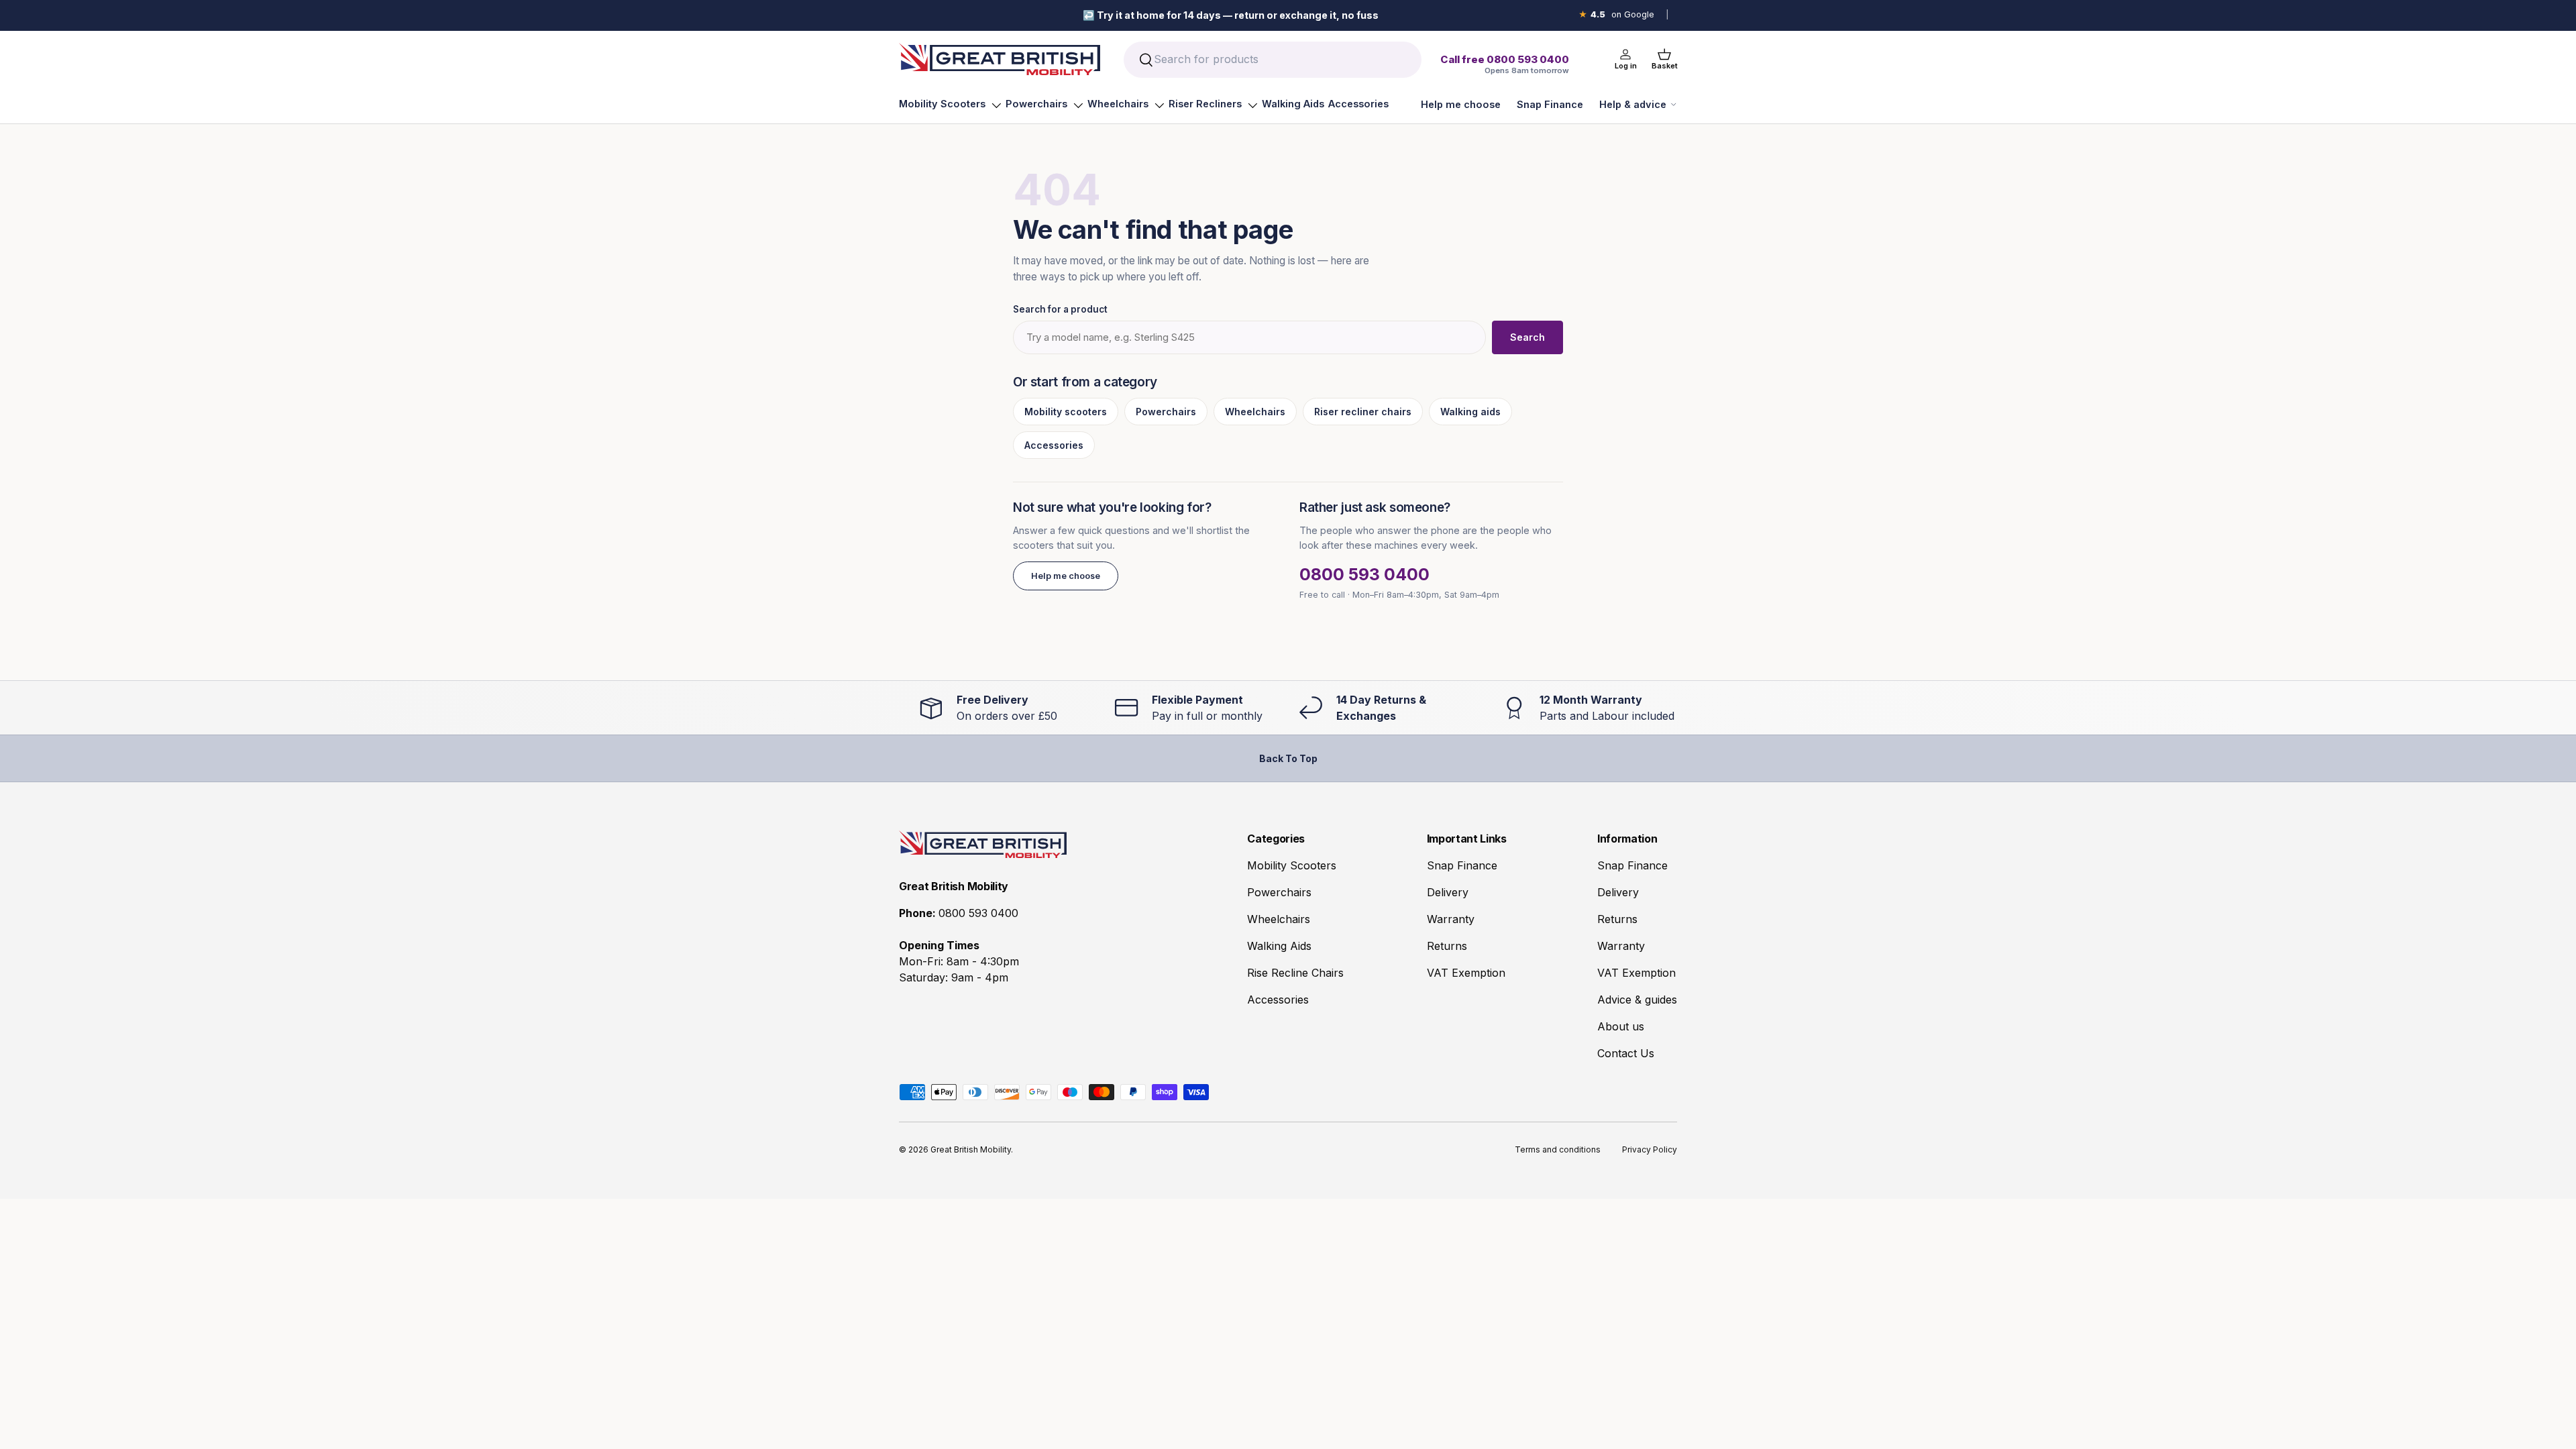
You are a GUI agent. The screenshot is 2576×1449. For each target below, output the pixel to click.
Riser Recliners (1205, 104)
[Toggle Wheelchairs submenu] (1159, 105)
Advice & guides (1637, 1000)
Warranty (1451, 919)
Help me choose (1461, 104)
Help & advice (1633, 104)
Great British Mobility (971, 1149)
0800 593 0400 (1364, 574)
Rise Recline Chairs (1295, 973)
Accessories (1358, 104)
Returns (1447, 946)
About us (1621, 1026)
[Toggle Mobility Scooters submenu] (996, 105)
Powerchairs (1036, 104)
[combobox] (1272, 60)
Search (1527, 337)
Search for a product (1060, 309)
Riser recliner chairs (1363, 412)
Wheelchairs (1118, 104)
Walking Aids (1293, 104)
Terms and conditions (1558, 1149)
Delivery (1448, 892)
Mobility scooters (1066, 412)
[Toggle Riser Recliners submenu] (1252, 105)
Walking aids (1470, 412)
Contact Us (1626, 1053)
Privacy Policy (1650, 1149)
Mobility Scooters (942, 104)
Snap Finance (1550, 104)
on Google (1616, 14)
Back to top (1288, 758)
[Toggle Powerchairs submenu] (1078, 105)
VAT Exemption (1466, 973)
